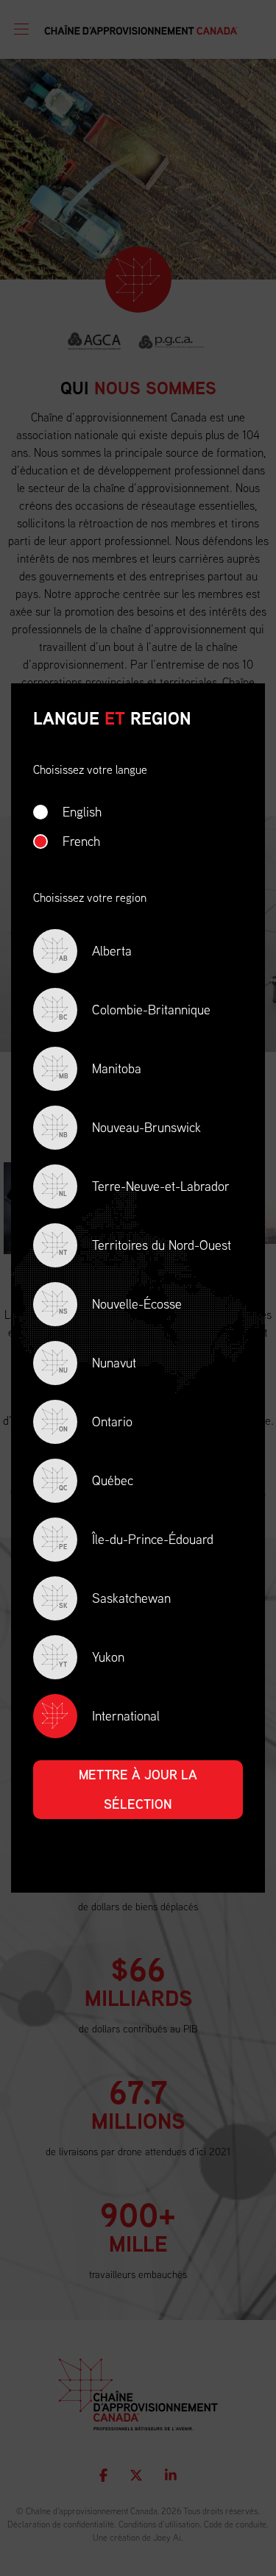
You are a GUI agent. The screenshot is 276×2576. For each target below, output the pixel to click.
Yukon (92, 1658)
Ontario (96, 1423)
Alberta (95, 952)
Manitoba (100, 1070)
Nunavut (98, 1364)
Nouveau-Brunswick (130, 1129)
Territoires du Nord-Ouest (145, 1246)
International (126, 1716)
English (82, 812)
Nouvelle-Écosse (120, 1305)
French (81, 841)
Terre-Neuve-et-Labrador (144, 1188)
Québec (96, 1482)
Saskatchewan (115, 1600)
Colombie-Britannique (135, 1011)
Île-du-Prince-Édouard (136, 1541)
